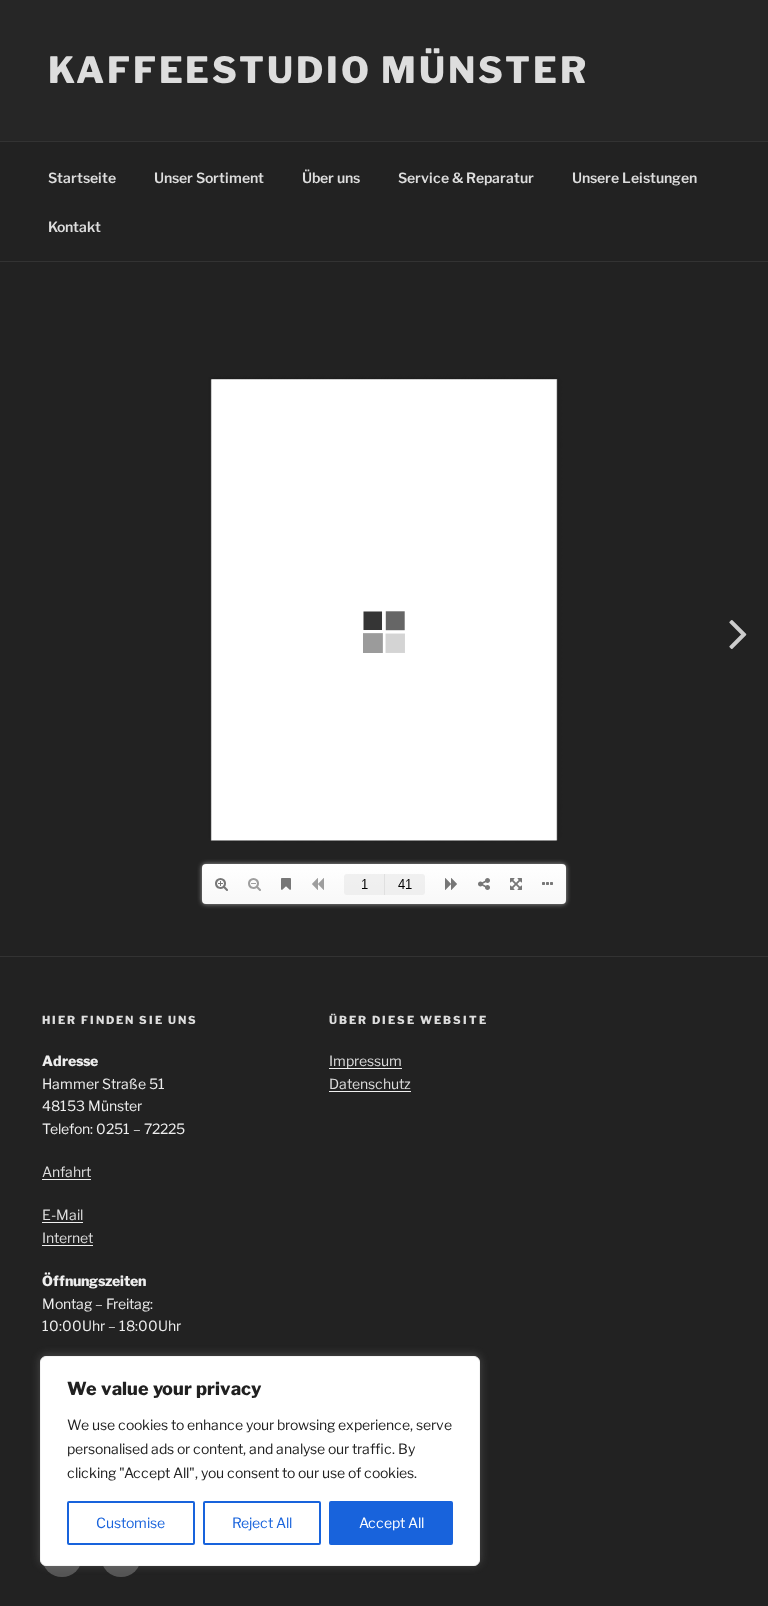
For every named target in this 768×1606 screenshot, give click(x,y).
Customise (130, 1522)
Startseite (82, 177)
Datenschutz (370, 1083)
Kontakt (74, 226)
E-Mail (62, 1214)
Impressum (365, 1060)
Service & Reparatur (466, 177)
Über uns (331, 177)
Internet (67, 1237)
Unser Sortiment (209, 177)
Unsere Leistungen (634, 177)
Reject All (262, 1522)
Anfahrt (66, 1171)
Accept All (391, 1522)
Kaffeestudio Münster (318, 70)
